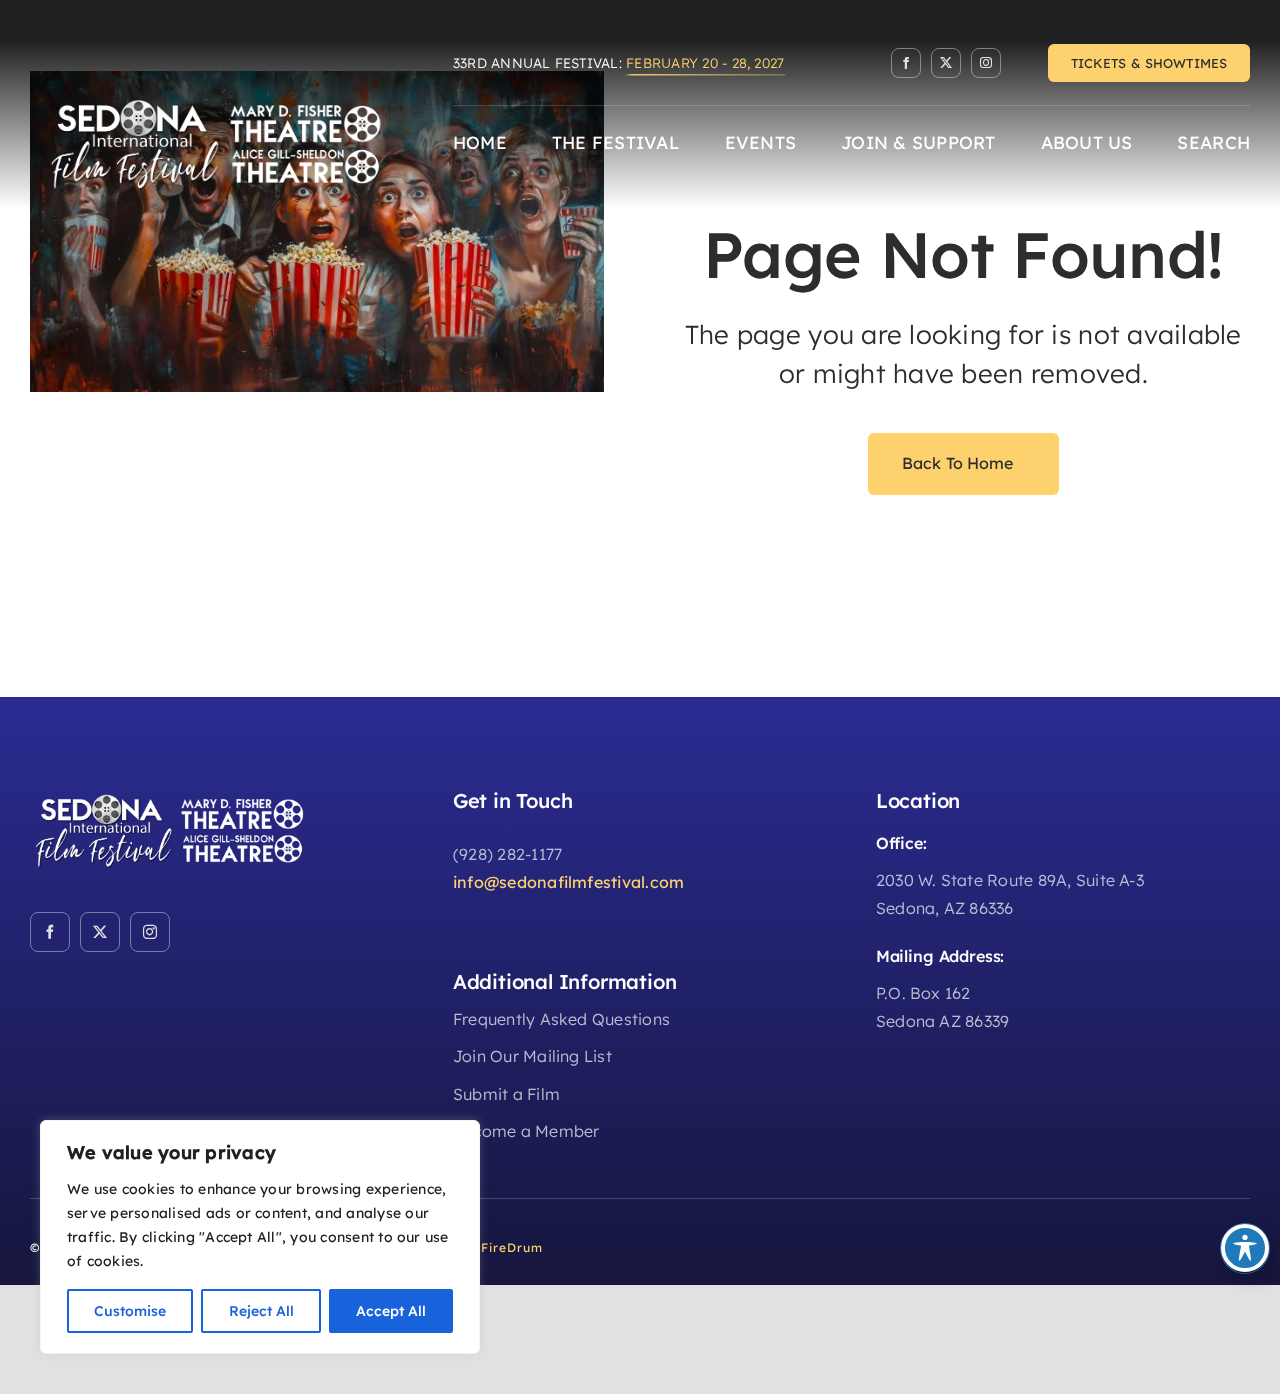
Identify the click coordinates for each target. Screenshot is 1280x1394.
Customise (130, 1311)
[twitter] (946, 63)
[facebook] (906, 63)
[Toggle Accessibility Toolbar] (1245, 1248)
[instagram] (986, 63)
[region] (260, 1237)
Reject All (261, 1311)
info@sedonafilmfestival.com (568, 882)
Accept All (391, 1311)
